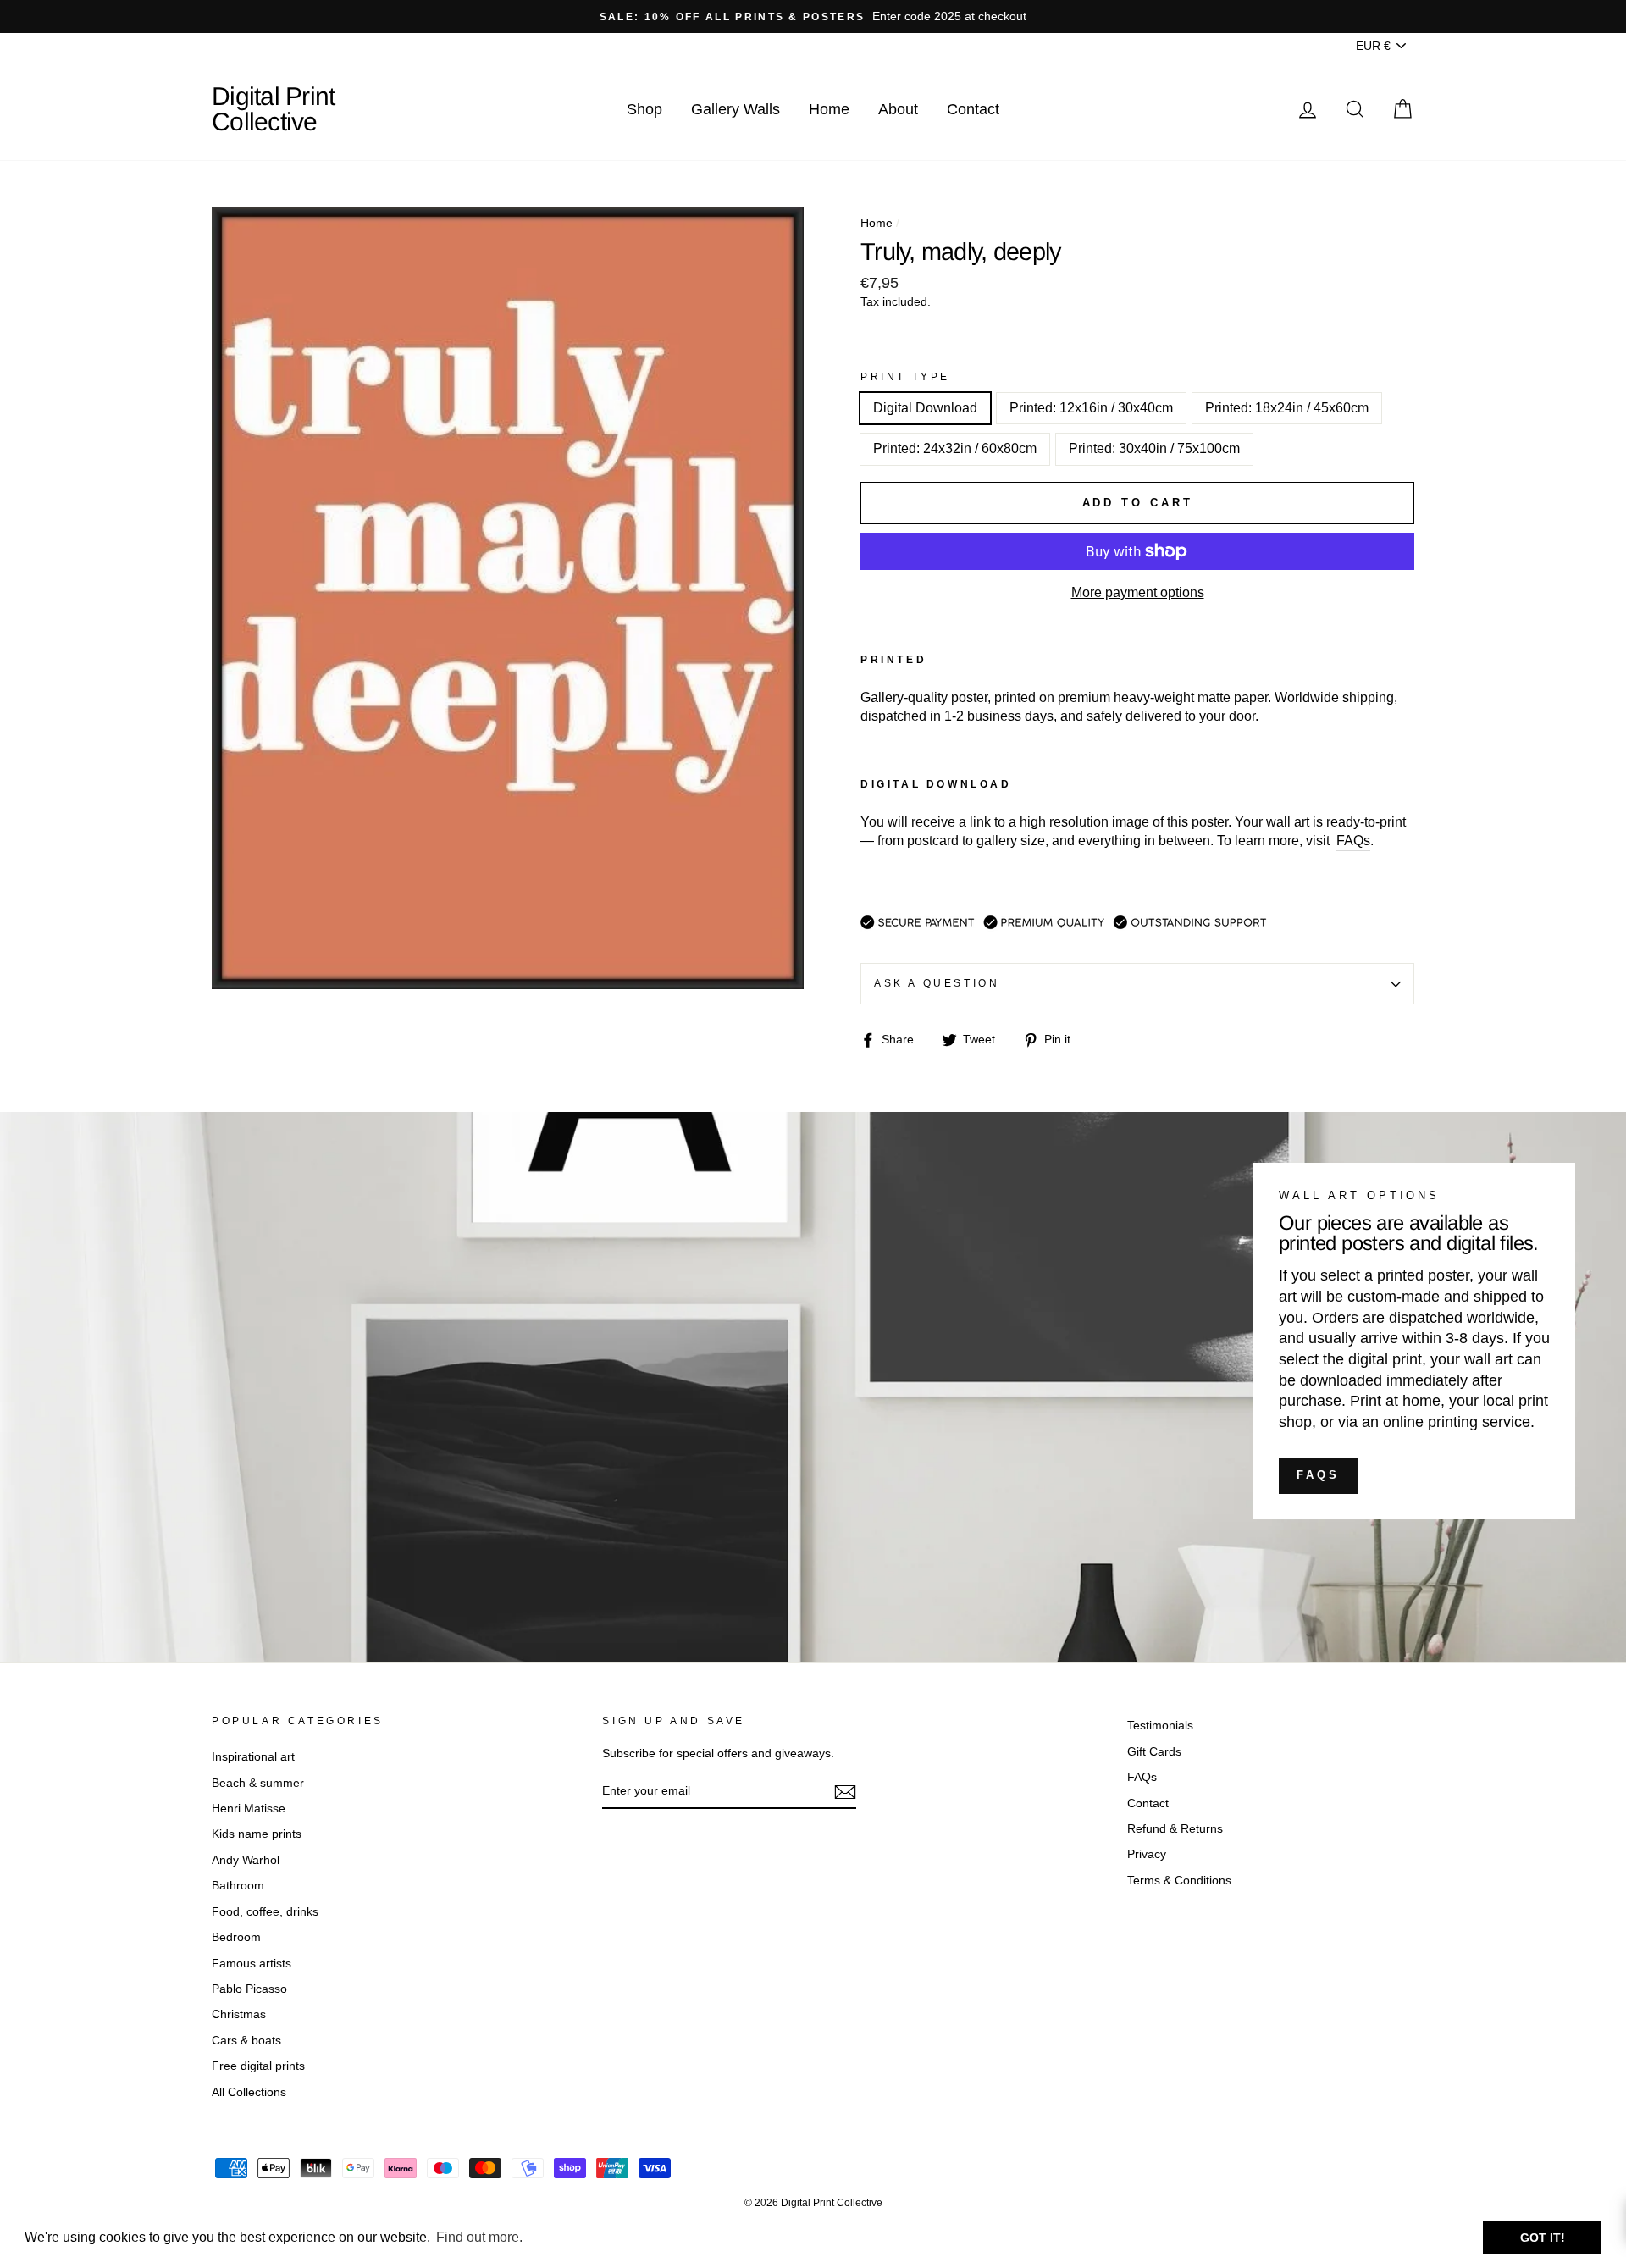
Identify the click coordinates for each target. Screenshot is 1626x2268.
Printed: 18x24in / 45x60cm (1287, 408)
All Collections (249, 2092)
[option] (813, 17)
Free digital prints (258, 2066)
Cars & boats (246, 2041)
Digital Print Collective (273, 109)
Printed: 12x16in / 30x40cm (1091, 408)
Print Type (905, 377)
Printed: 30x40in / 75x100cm (1154, 448)
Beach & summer (258, 1783)
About (898, 109)
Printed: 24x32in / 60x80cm (955, 448)
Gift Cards (1154, 1752)
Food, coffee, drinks (265, 1912)
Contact (973, 109)
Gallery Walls (736, 109)
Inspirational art (253, 1757)
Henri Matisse (249, 1809)
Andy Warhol (246, 1860)
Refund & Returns (1175, 1829)
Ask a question (937, 983)
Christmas (239, 2014)
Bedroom (236, 1937)
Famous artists (252, 1964)
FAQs (1318, 1475)
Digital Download (925, 408)
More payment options (1138, 592)
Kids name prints (257, 1834)
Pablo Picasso (249, 1989)
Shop (644, 109)
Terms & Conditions (1179, 1881)
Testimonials (1160, 1726)
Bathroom (238, 1886)
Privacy (1147, 1854)
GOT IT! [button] (1543, 2238)
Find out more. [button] (479, 2237)
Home (829, 109)
